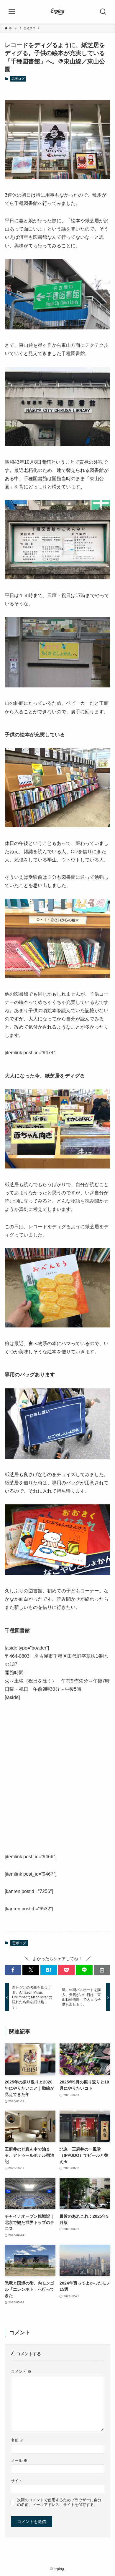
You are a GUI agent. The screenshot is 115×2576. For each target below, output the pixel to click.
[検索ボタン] (103, 12)
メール (19, 2461)
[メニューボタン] (12, 12)
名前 (17, 2440)
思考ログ (18, 79)
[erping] (57, 12)
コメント (21, 2372)
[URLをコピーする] (102, 1970)
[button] (13, 1970)
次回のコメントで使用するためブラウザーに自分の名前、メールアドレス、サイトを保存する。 (59, 2502)
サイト (17, 2481)
